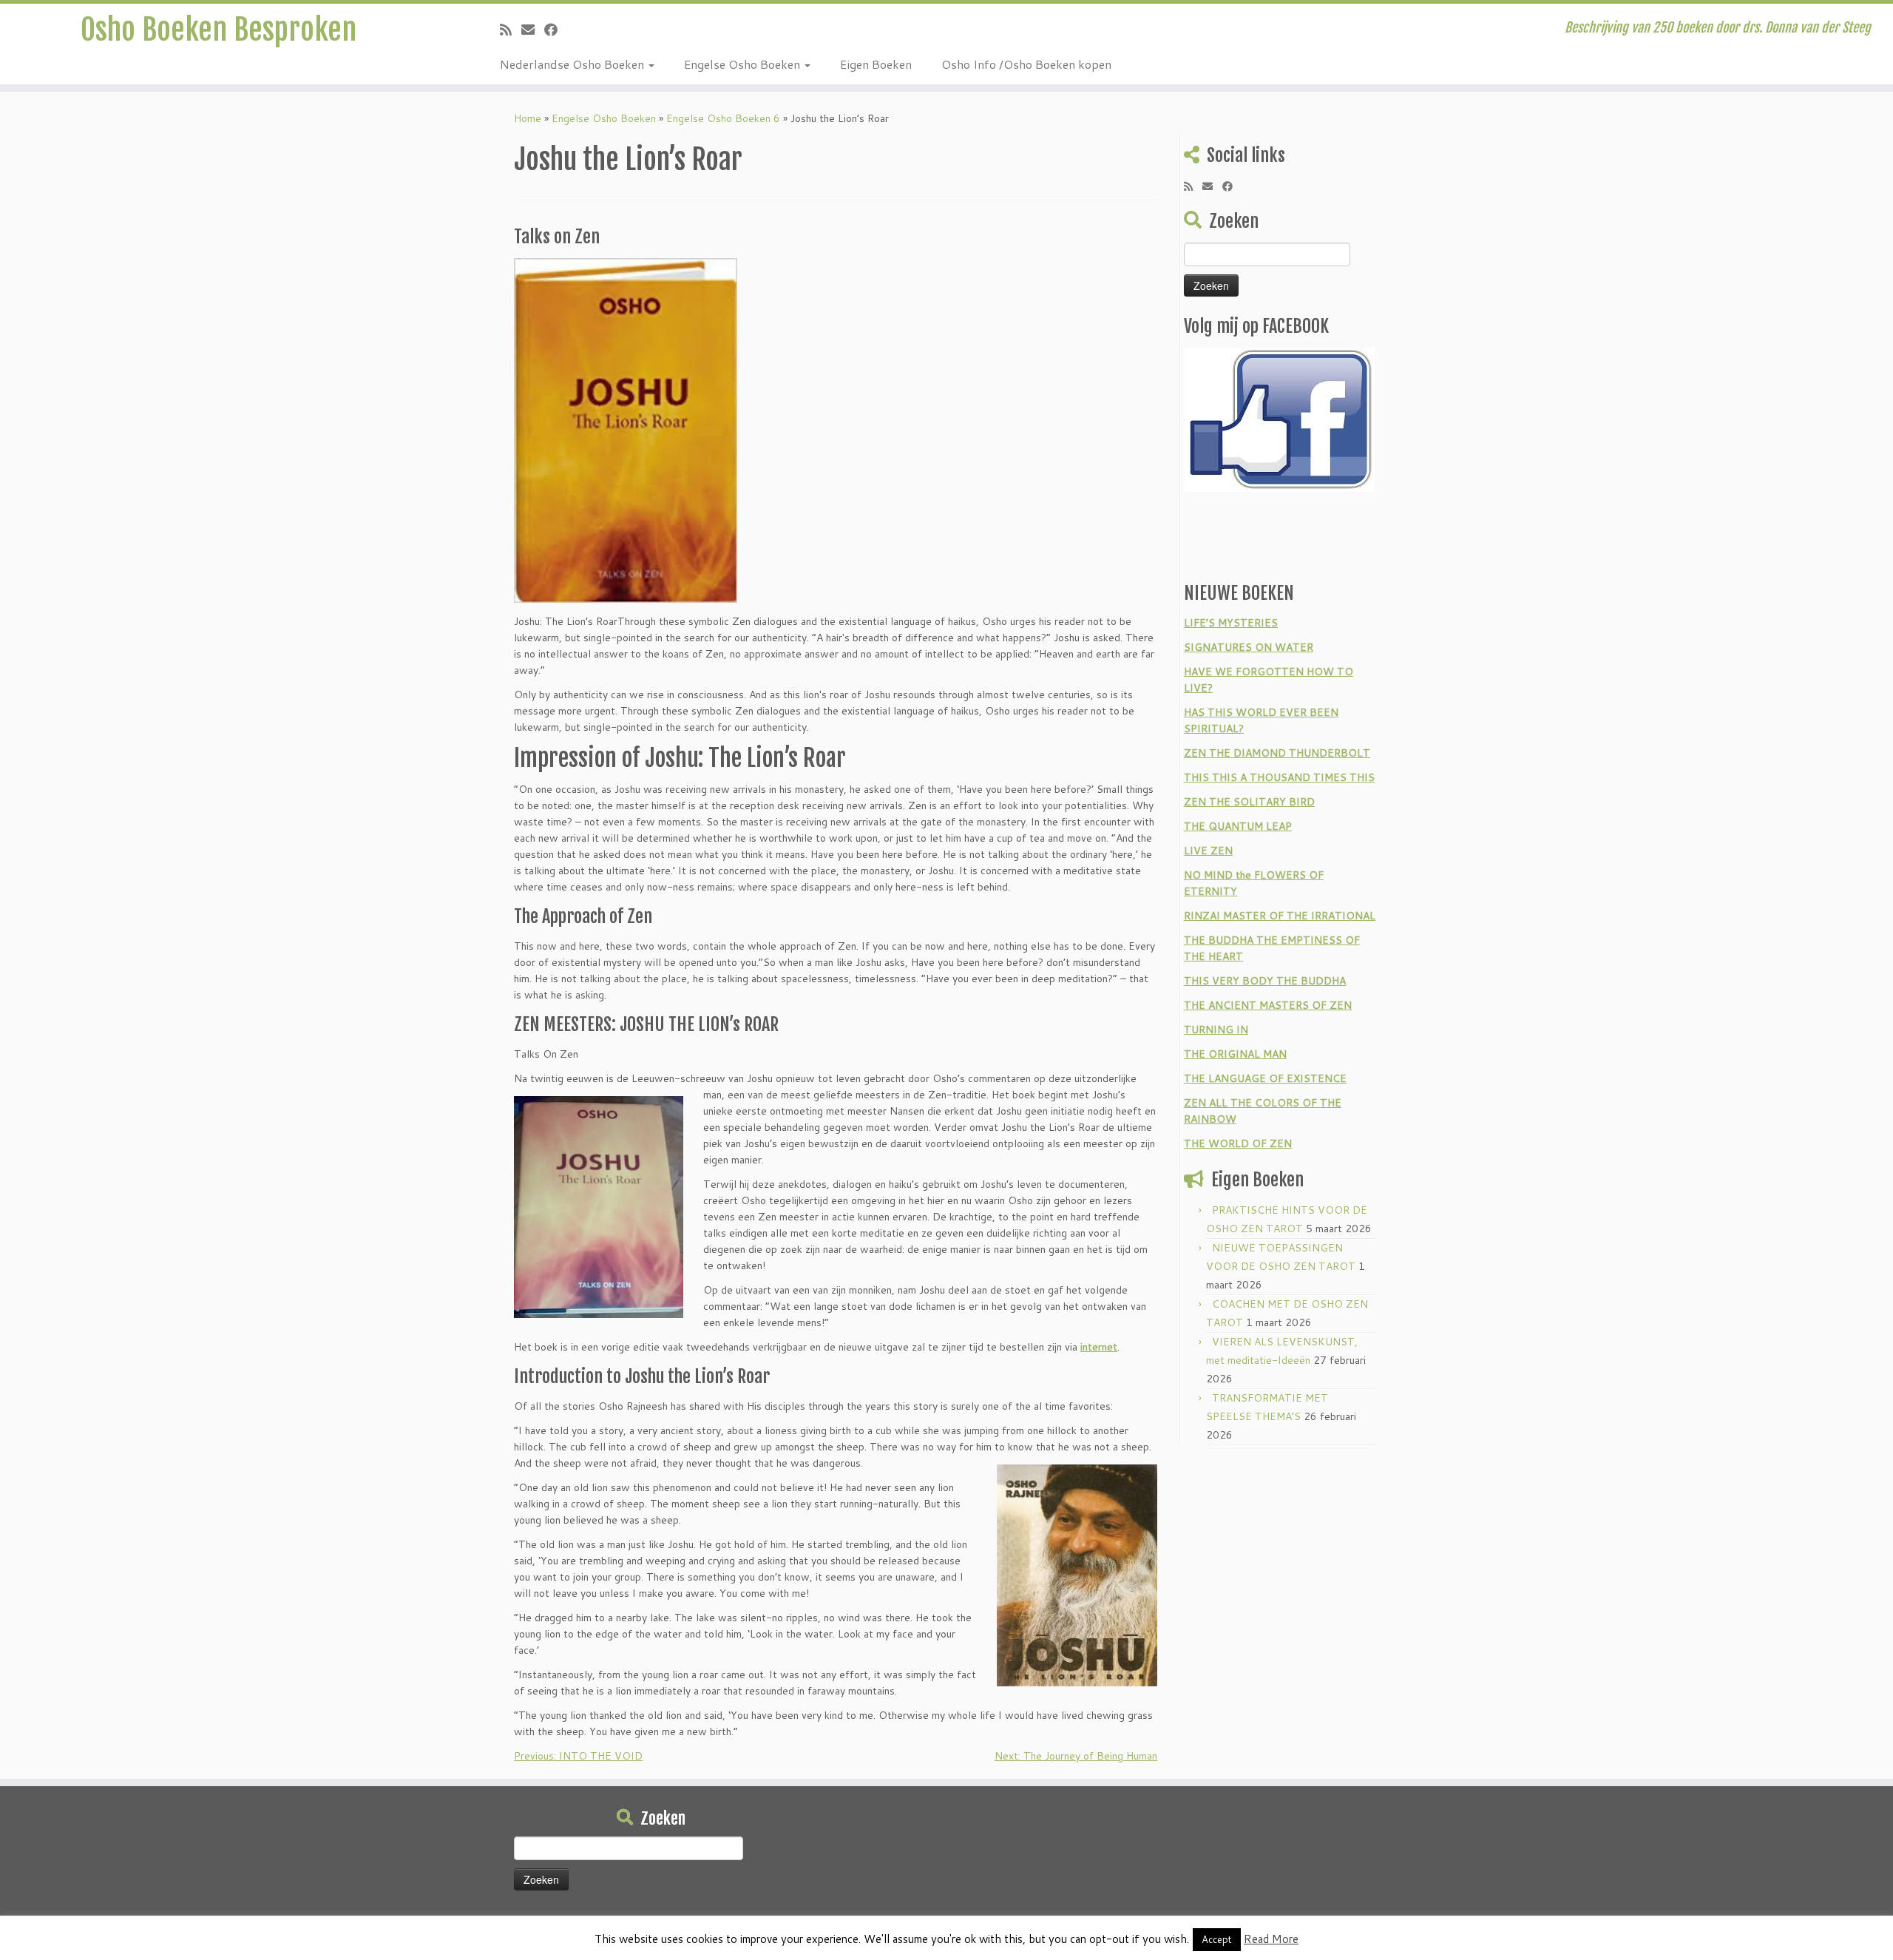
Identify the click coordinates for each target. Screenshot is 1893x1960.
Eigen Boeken (876, 64)
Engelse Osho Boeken (744, 64)
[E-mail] (533, 30)
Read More (1271, 1939)
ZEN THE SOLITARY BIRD (1249, 802)
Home (528, 118)
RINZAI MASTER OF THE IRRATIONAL (1280, 916)
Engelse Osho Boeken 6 (723, 118)
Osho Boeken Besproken (219, 30)
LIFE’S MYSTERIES (1231, 623)
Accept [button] (1217, 1939)
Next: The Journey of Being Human (1076, 1756)
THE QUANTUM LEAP (1238, 826)
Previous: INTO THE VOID (578, 1756)
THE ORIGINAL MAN (1235, 1054)
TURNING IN (1216, 1030)
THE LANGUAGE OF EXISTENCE (1265, 1078)
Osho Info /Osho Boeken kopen (1026, 64)
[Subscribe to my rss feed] (511, 30)
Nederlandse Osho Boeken (573, 64)
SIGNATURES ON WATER (1249, 647)
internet (1099, 1347)
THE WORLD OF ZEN (1238, 1143)
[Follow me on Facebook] (556, 30)
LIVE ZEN (1208, 851)
